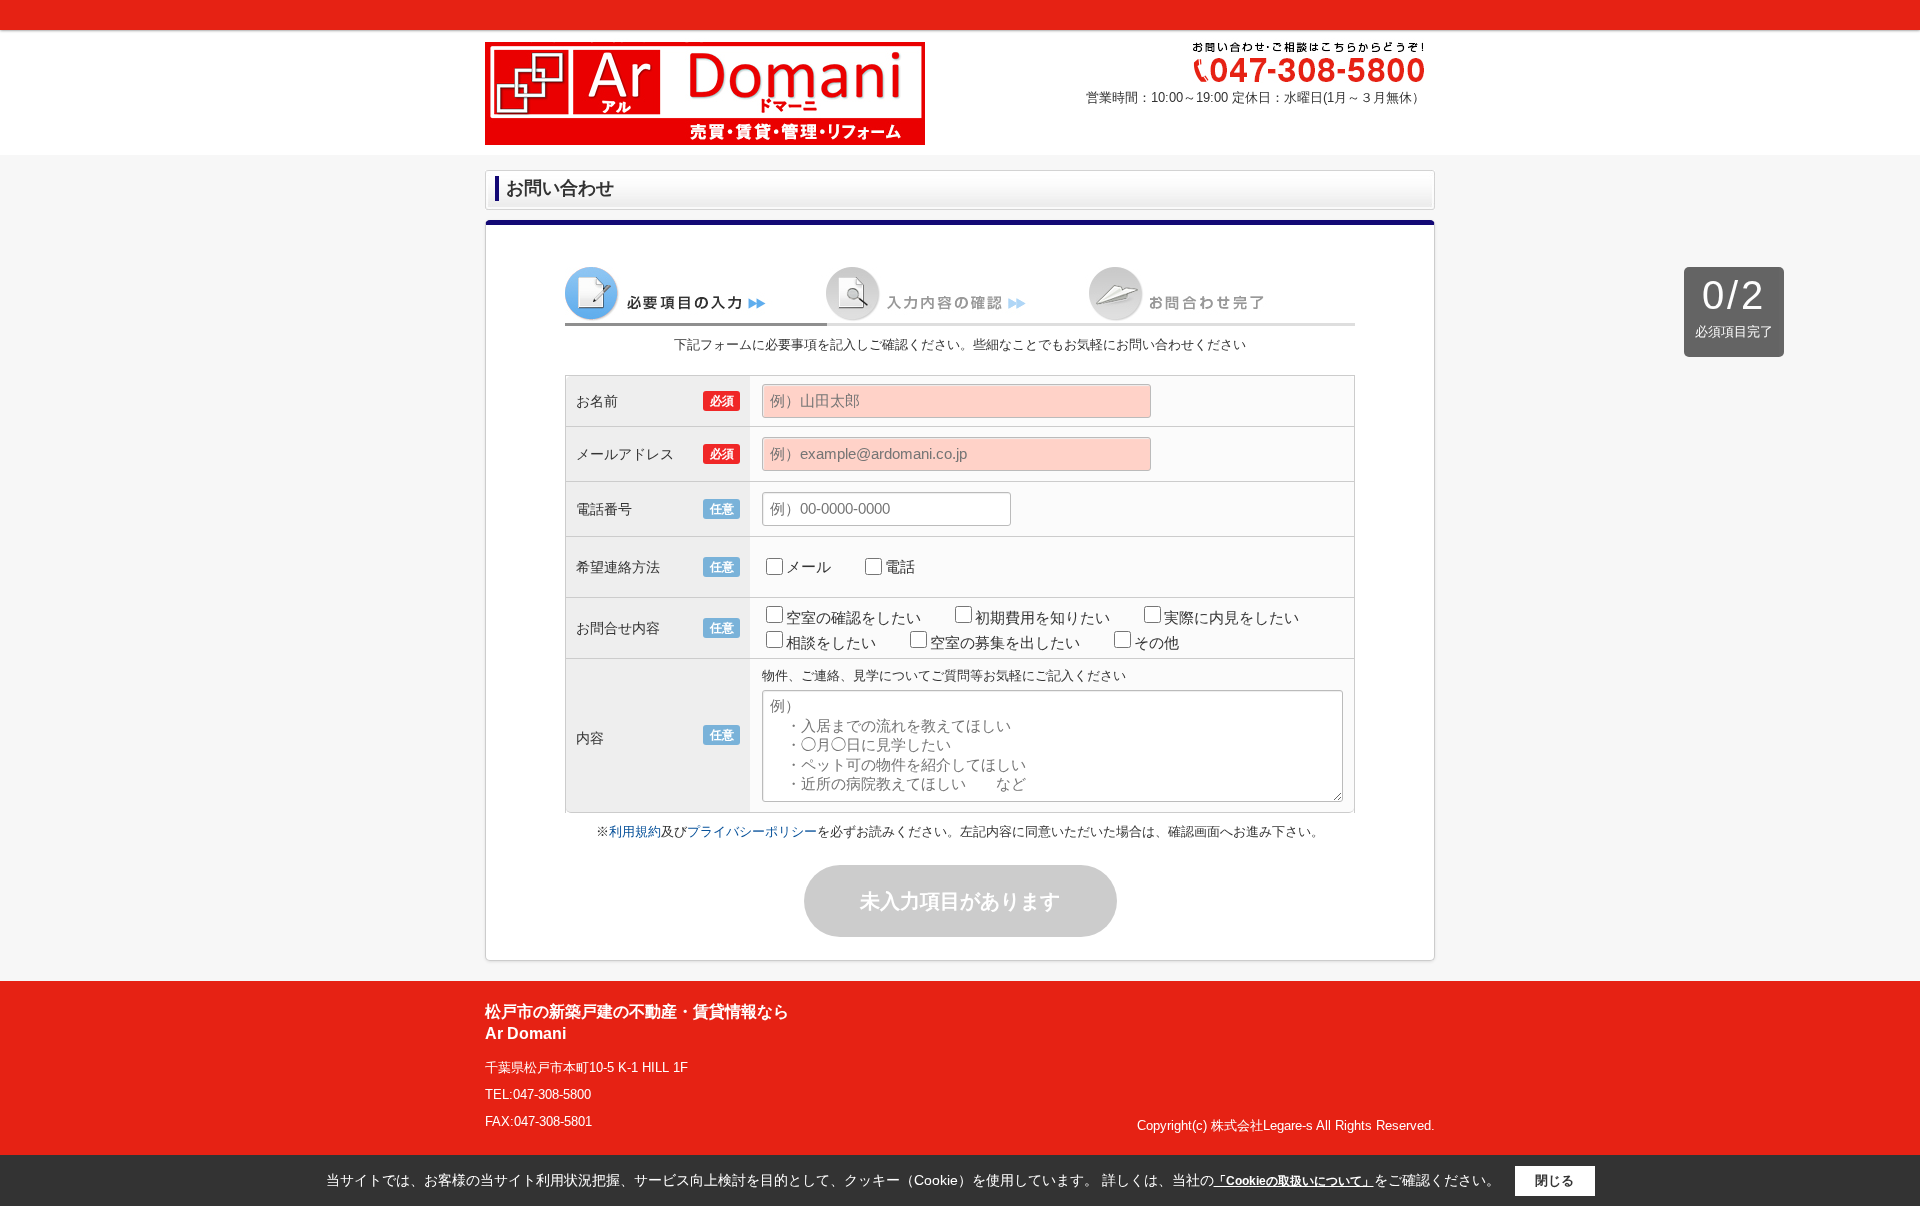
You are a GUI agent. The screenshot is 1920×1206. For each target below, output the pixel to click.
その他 (1156, 642)
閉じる (1554, 1180)
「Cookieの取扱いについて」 (1294, 1181)
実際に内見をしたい (1231, 617)
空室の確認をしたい (853, 617)
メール (808, 566)
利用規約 (635, 831)
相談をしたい (831, 642)
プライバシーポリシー (752, 831)
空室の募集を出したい (1005, 642)
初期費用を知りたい (1042, 617)
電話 (900, 566)
